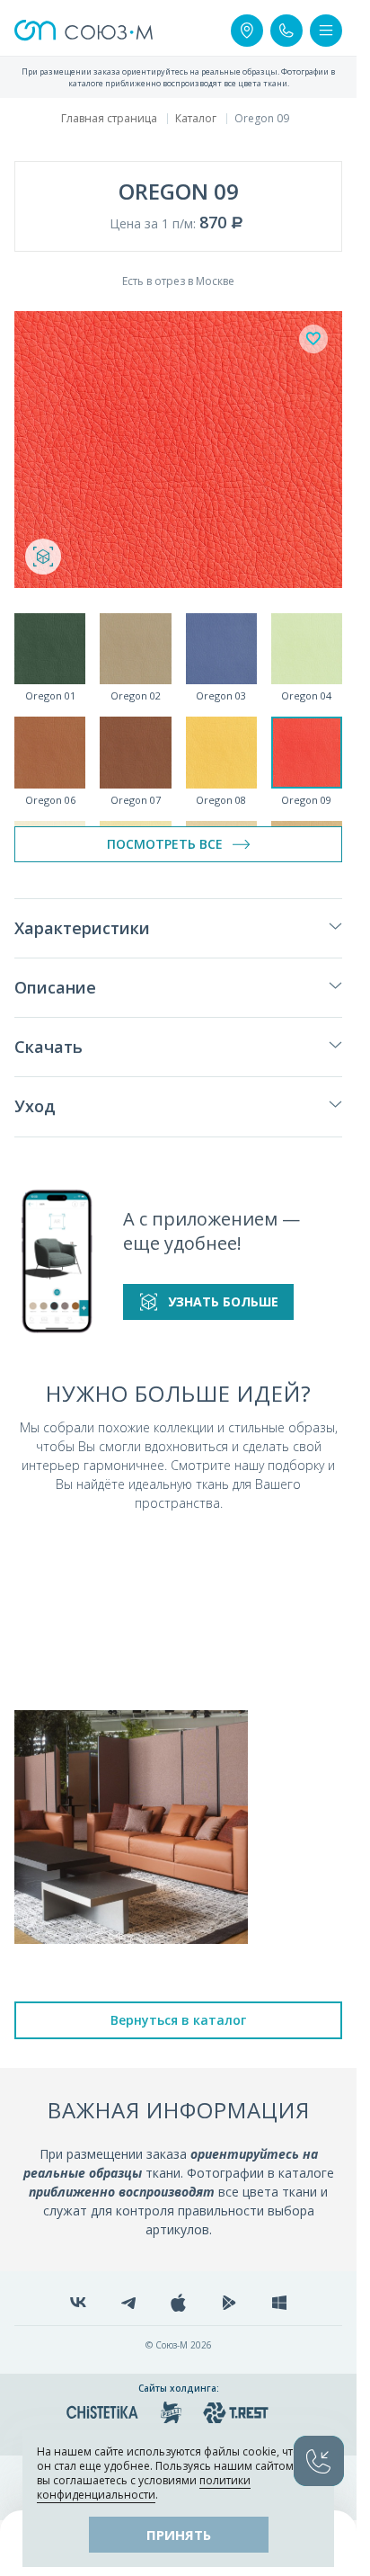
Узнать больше (223, 1301)
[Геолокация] (247, 31)
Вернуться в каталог (178, 2020)
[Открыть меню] (326, 31)
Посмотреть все (165, 844)
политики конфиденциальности (144, 2487)
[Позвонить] (286, 31)
